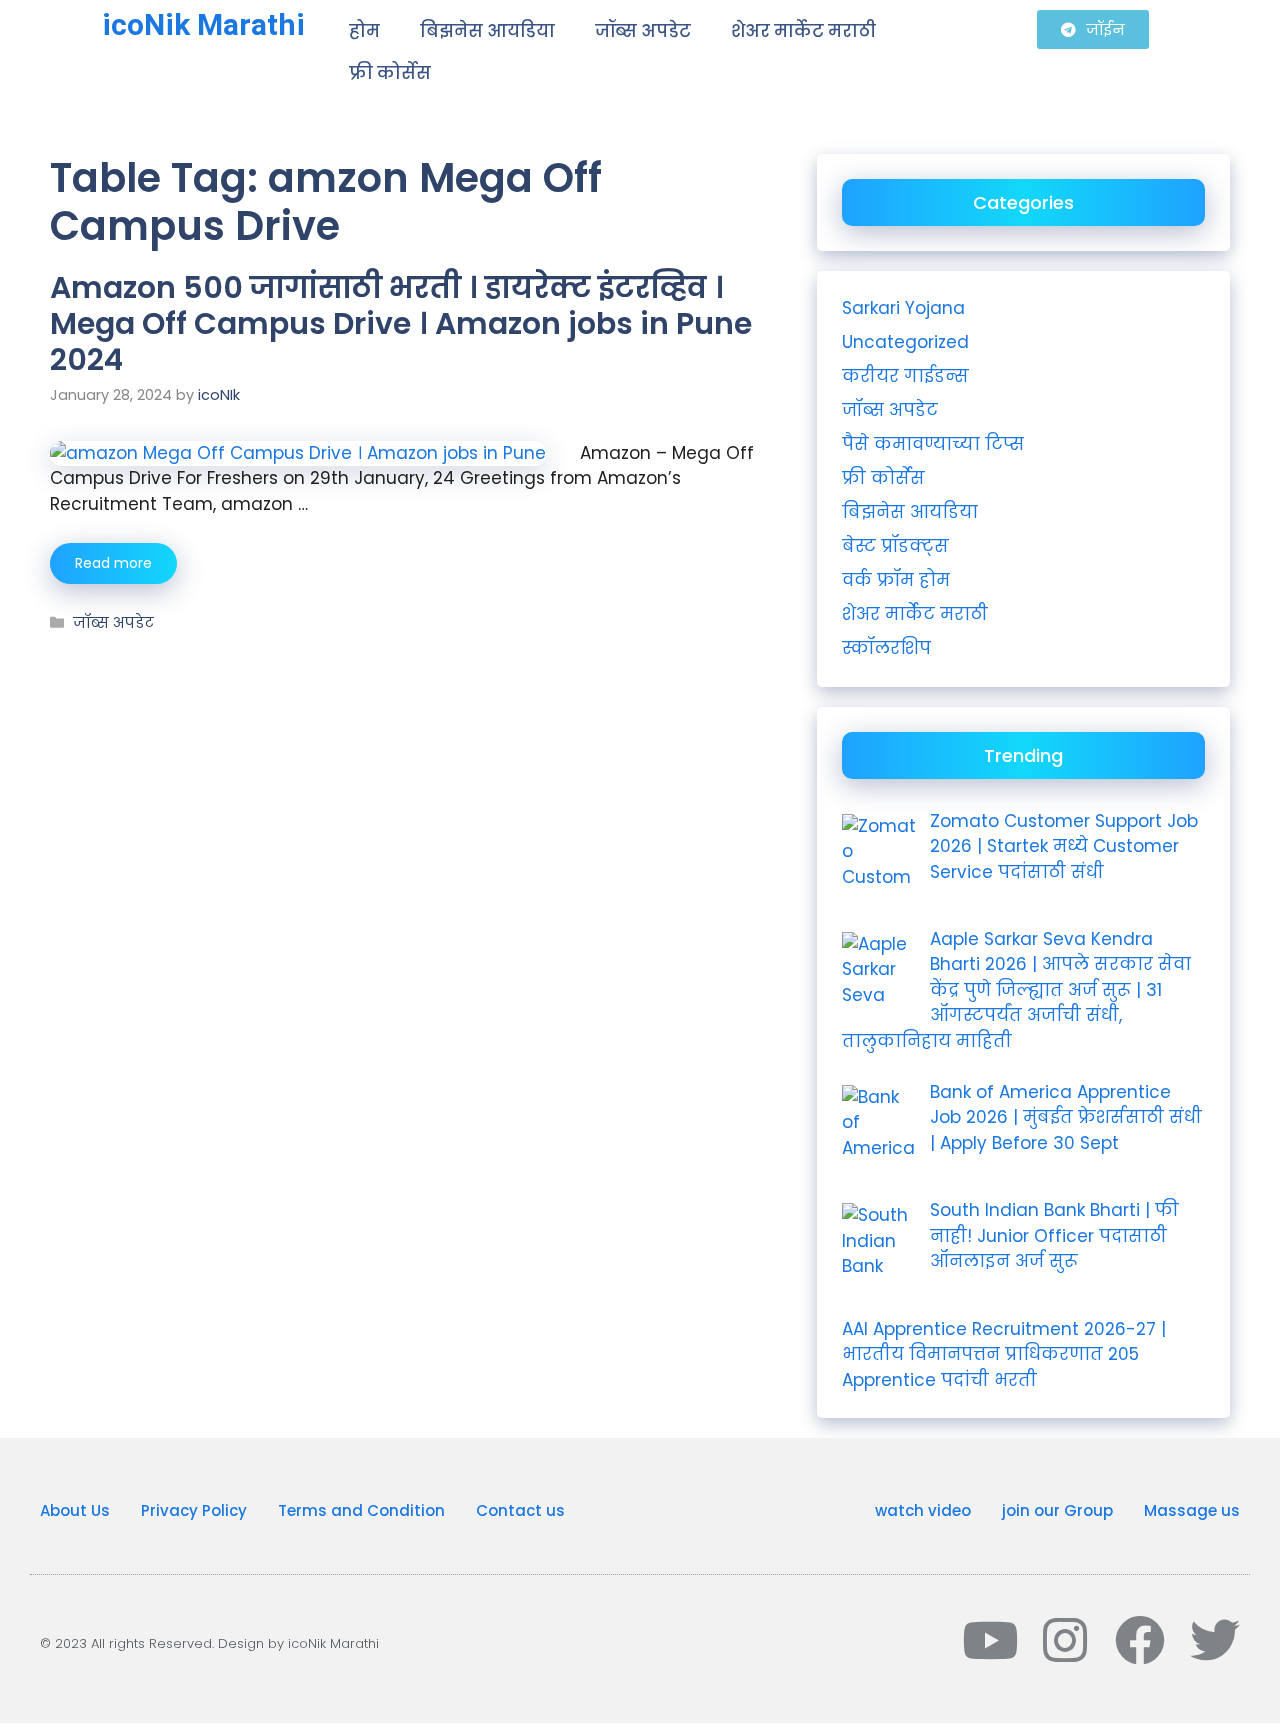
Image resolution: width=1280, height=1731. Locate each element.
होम (364, 31)
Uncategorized (905, 342)
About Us (75, 1510)
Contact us (520, 1510)
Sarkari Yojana (903, 308)
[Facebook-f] (1140, 1640)
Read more (113, 563)
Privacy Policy (194, 1510)
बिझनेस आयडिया (487, 31)
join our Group (1057, 1510)
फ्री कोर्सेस (390, 73)
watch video (923, 1510)
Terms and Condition (361, 1510)
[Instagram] (1065, 1640)
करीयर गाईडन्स (905, 376)
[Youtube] (990, 1640)
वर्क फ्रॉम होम (896, 580)
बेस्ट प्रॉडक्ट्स (895, 546)
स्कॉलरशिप (886, 648)
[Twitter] (1215, 1640)
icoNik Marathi (203, 24)
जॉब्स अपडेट (643, 31)
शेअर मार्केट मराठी (803, 31)
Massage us (1192, 1510)
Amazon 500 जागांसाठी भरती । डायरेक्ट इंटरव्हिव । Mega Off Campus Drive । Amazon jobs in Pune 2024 (401, 323)
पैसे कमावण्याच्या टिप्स (933, 444)
